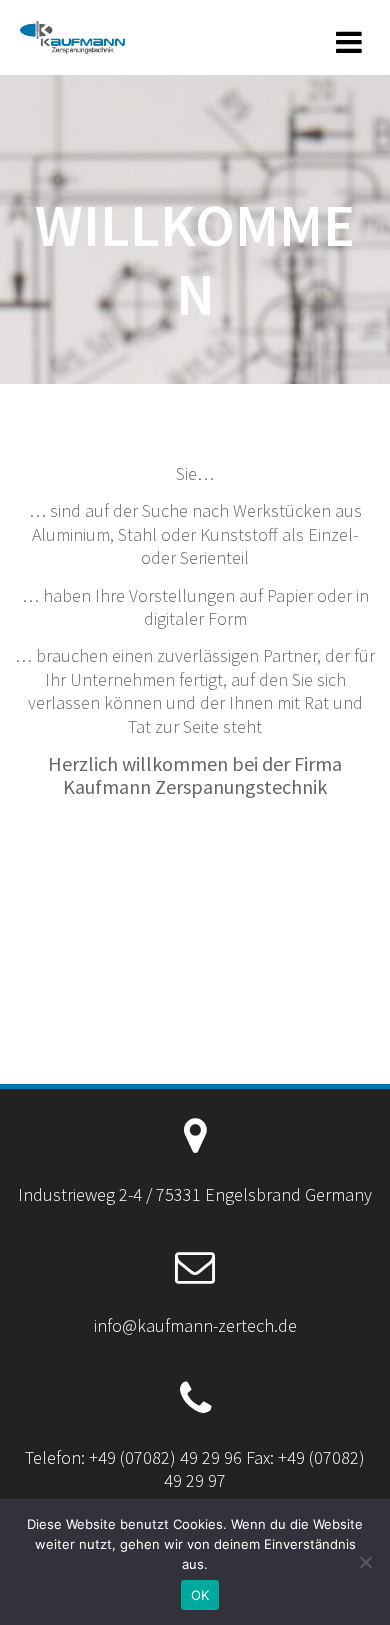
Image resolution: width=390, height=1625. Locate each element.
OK (200, 1595)
